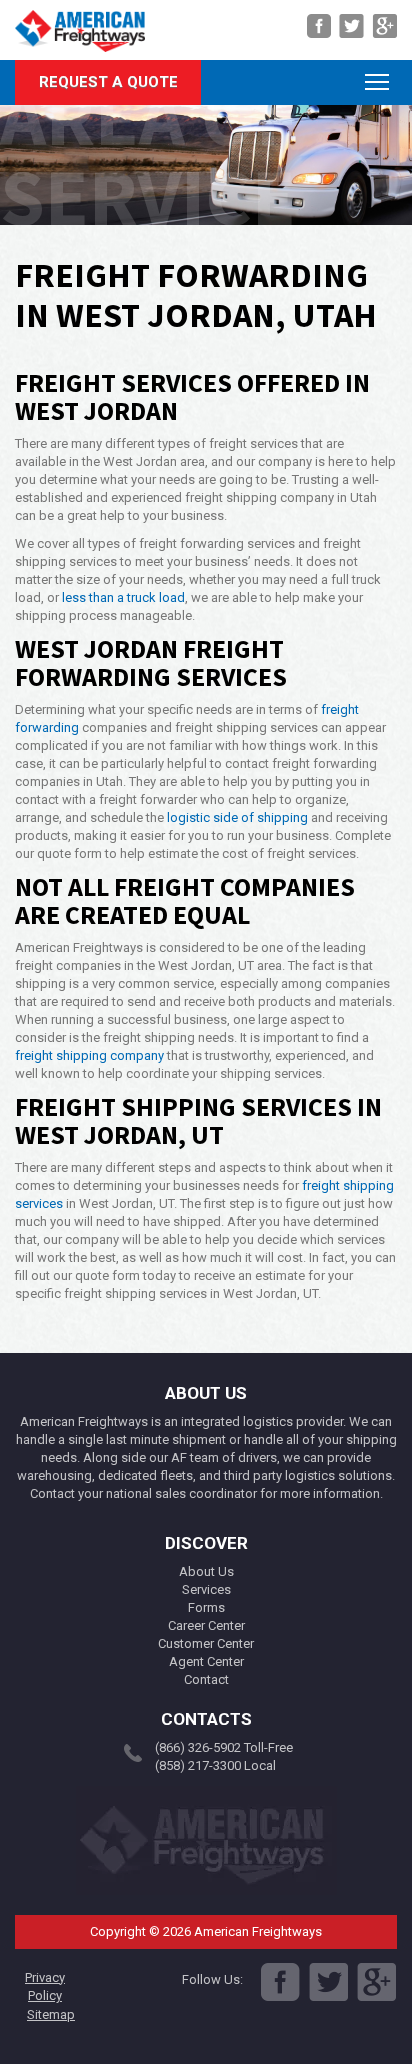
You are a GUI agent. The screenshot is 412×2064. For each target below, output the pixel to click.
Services (206, 1589)
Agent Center (206, 1661)
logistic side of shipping (237, 817)
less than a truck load (123, 597)
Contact (206, 1679)
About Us (206, 1571)
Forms (206, 1607)
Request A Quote (108, 82)
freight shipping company (89, 1055)
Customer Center (206, 1643)
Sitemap (51, 2014)
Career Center (206, 1625)
